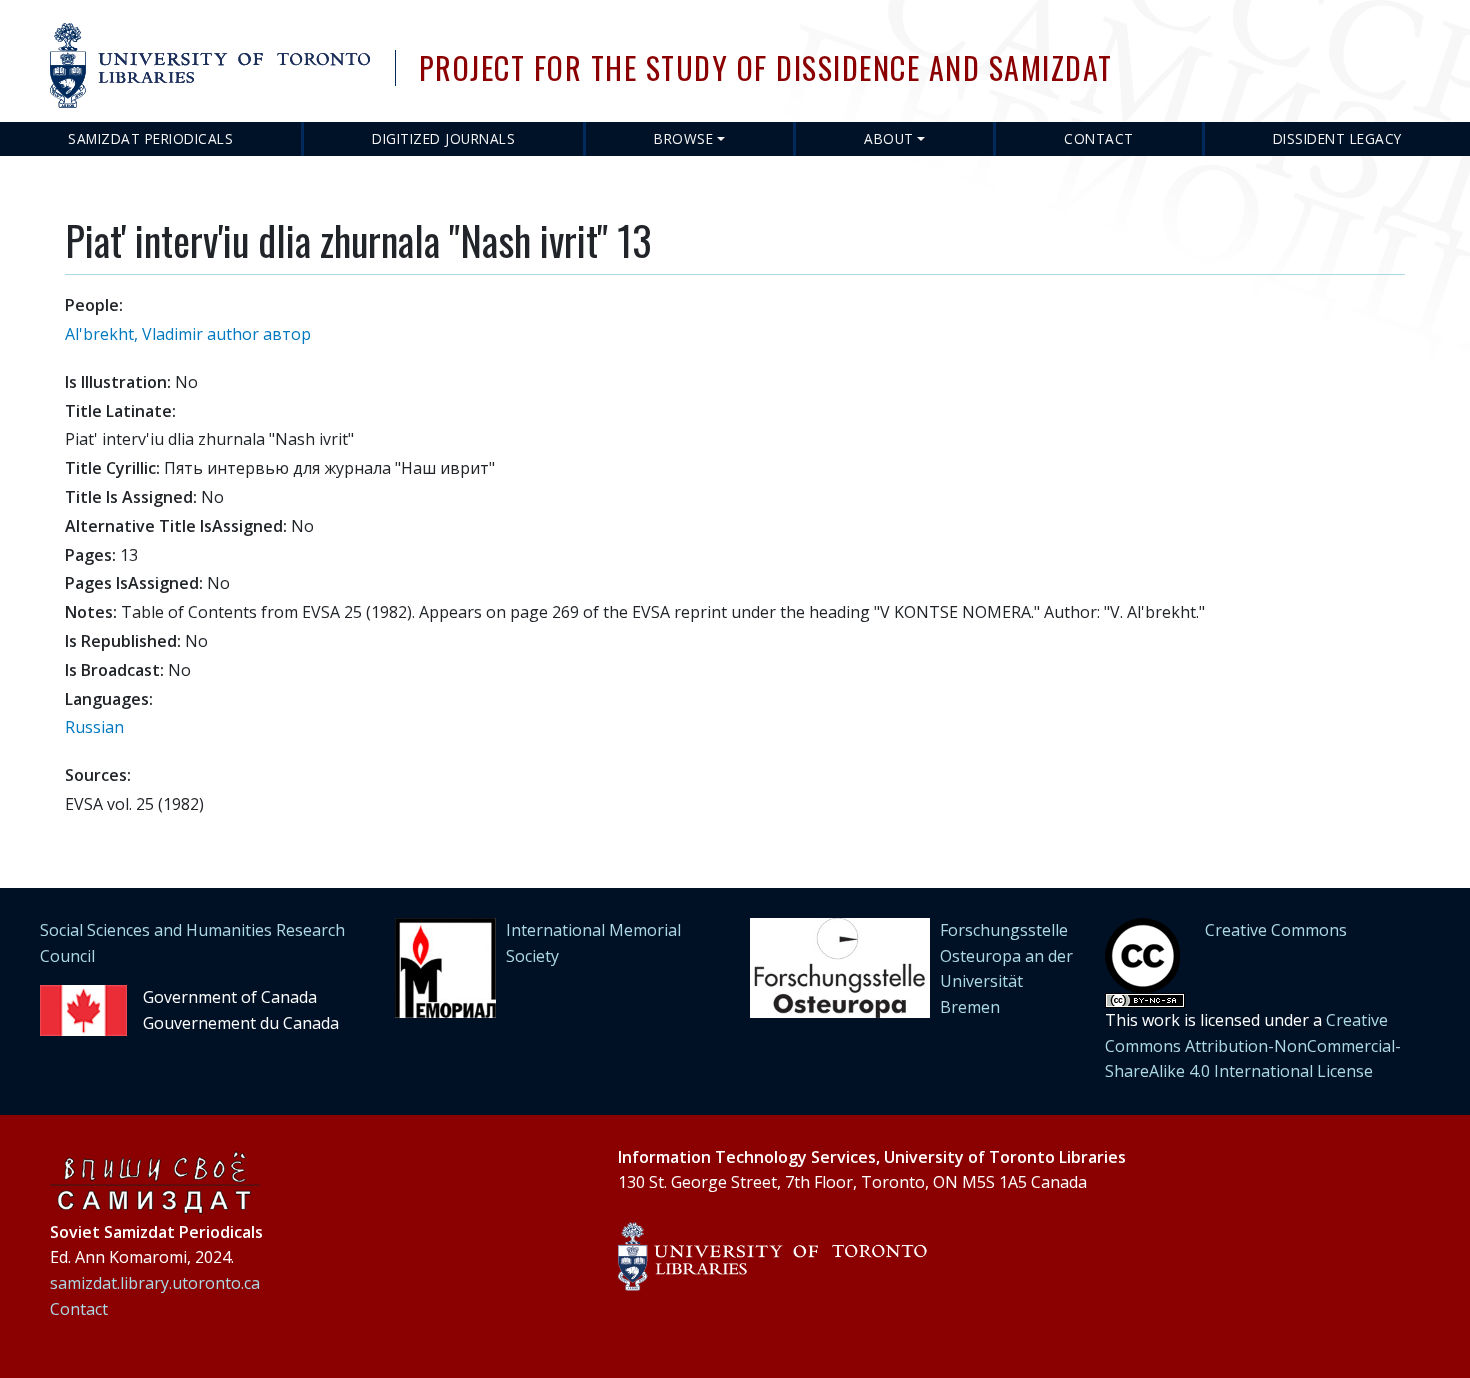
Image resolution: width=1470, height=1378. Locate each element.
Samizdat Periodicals (150, 138)
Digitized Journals (443, 138)
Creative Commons (1276, 930)
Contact (1099, 138)
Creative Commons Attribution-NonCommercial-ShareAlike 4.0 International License (1253, 1045)
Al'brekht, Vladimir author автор (188, 334)
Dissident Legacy (1337, 138)
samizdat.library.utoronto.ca (155, 1283)
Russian (94, 727)
